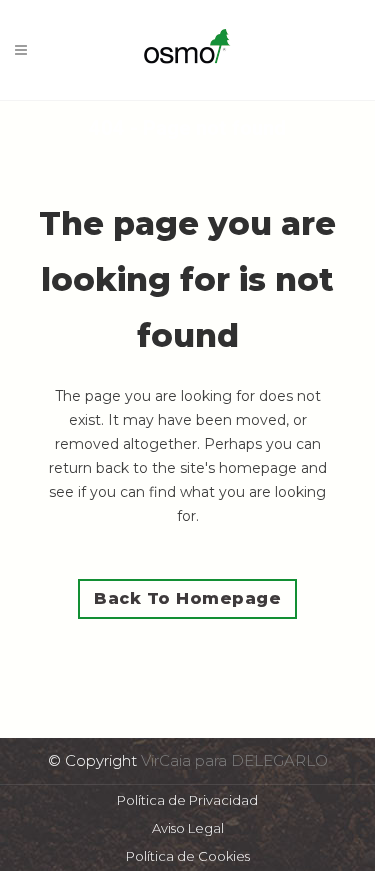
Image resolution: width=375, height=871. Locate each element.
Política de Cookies (188, 856)
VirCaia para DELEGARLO (234, 760)
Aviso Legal (188, 828)
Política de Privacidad (187, 800)
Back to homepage (187, 598)
